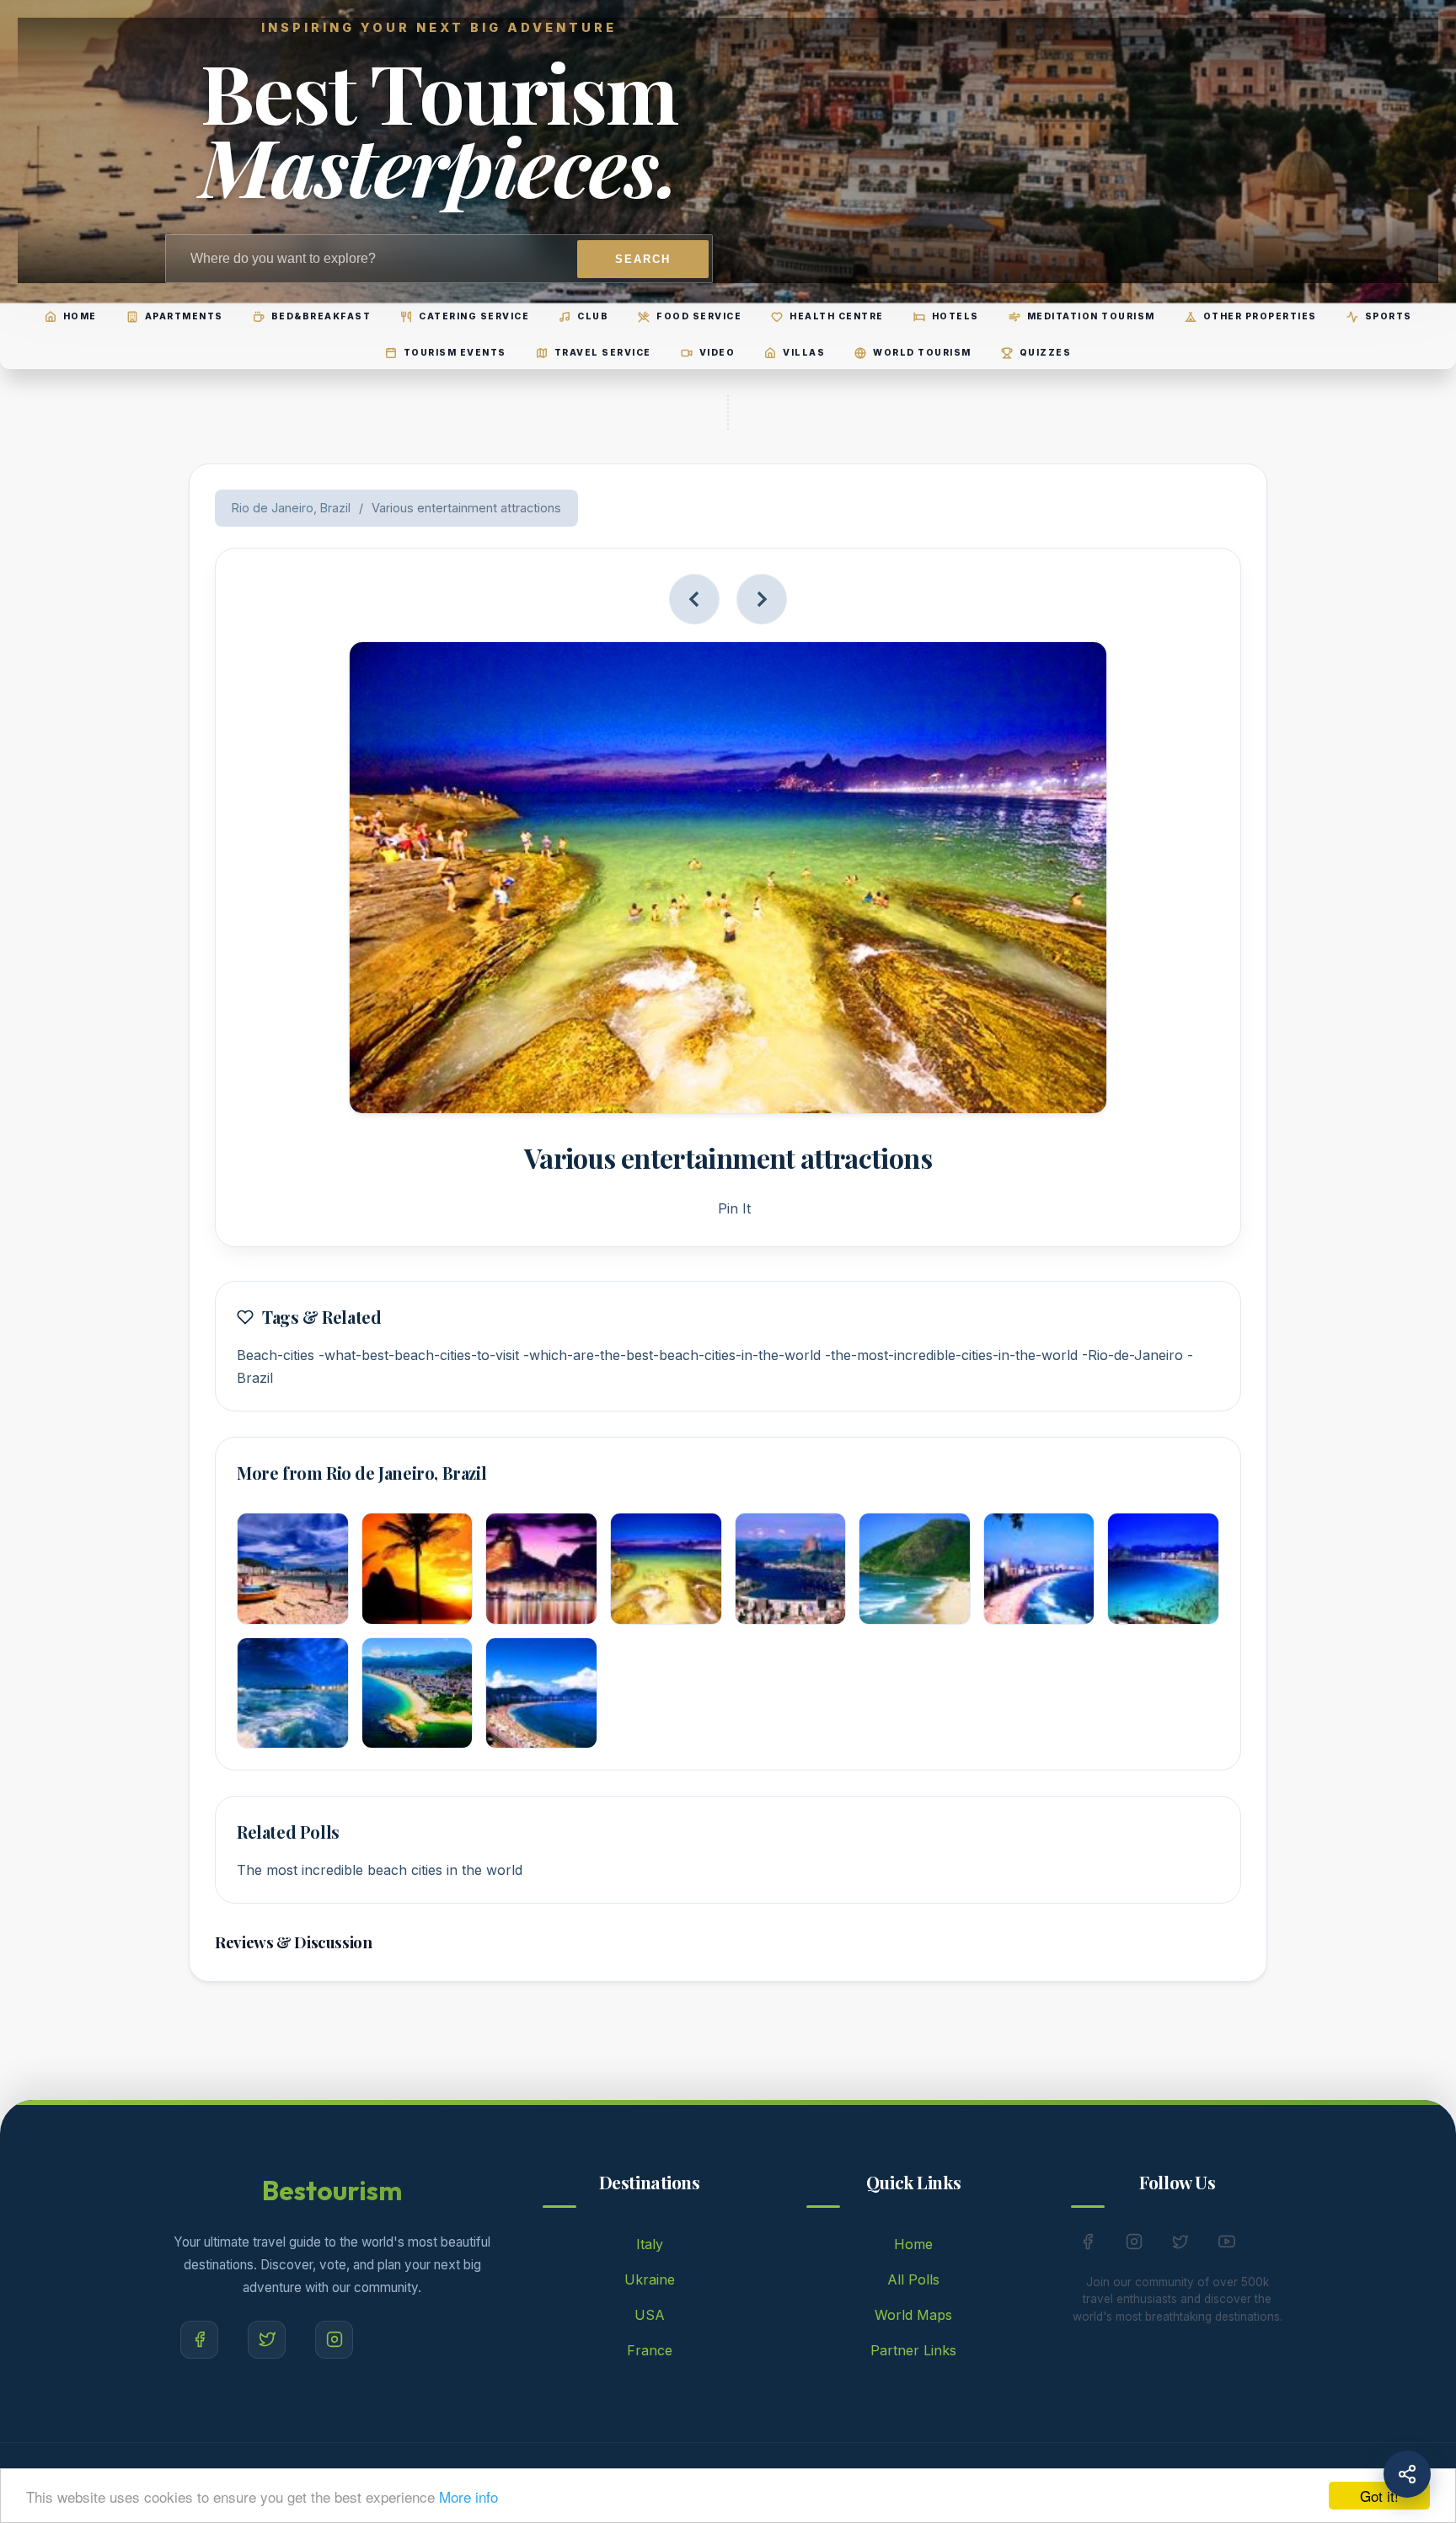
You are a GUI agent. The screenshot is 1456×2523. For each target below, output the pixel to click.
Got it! (1379, 2496)
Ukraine (650, 2279)
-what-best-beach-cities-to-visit (419, 1355)
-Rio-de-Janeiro (1132, 1355)
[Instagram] (334, 2340)
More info (468, 2496)
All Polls (913, 2279)
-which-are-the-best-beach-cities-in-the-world (672, 1355)
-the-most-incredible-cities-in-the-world (951, 1355)
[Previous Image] (694, 599)
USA (650, 2315)
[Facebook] (199, 2340)
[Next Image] (762, 599)
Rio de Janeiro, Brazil (291, 508)
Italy (650, 2244)
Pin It (734, 1208)
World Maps (913, 2315)
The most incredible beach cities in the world (380, 1870)
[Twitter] (267, 2340)
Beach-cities (276, 1355)
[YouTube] (1227, 2245)
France (650, 2350)
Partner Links (913, 2350)
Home (913, 2244)
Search (643, 259)
